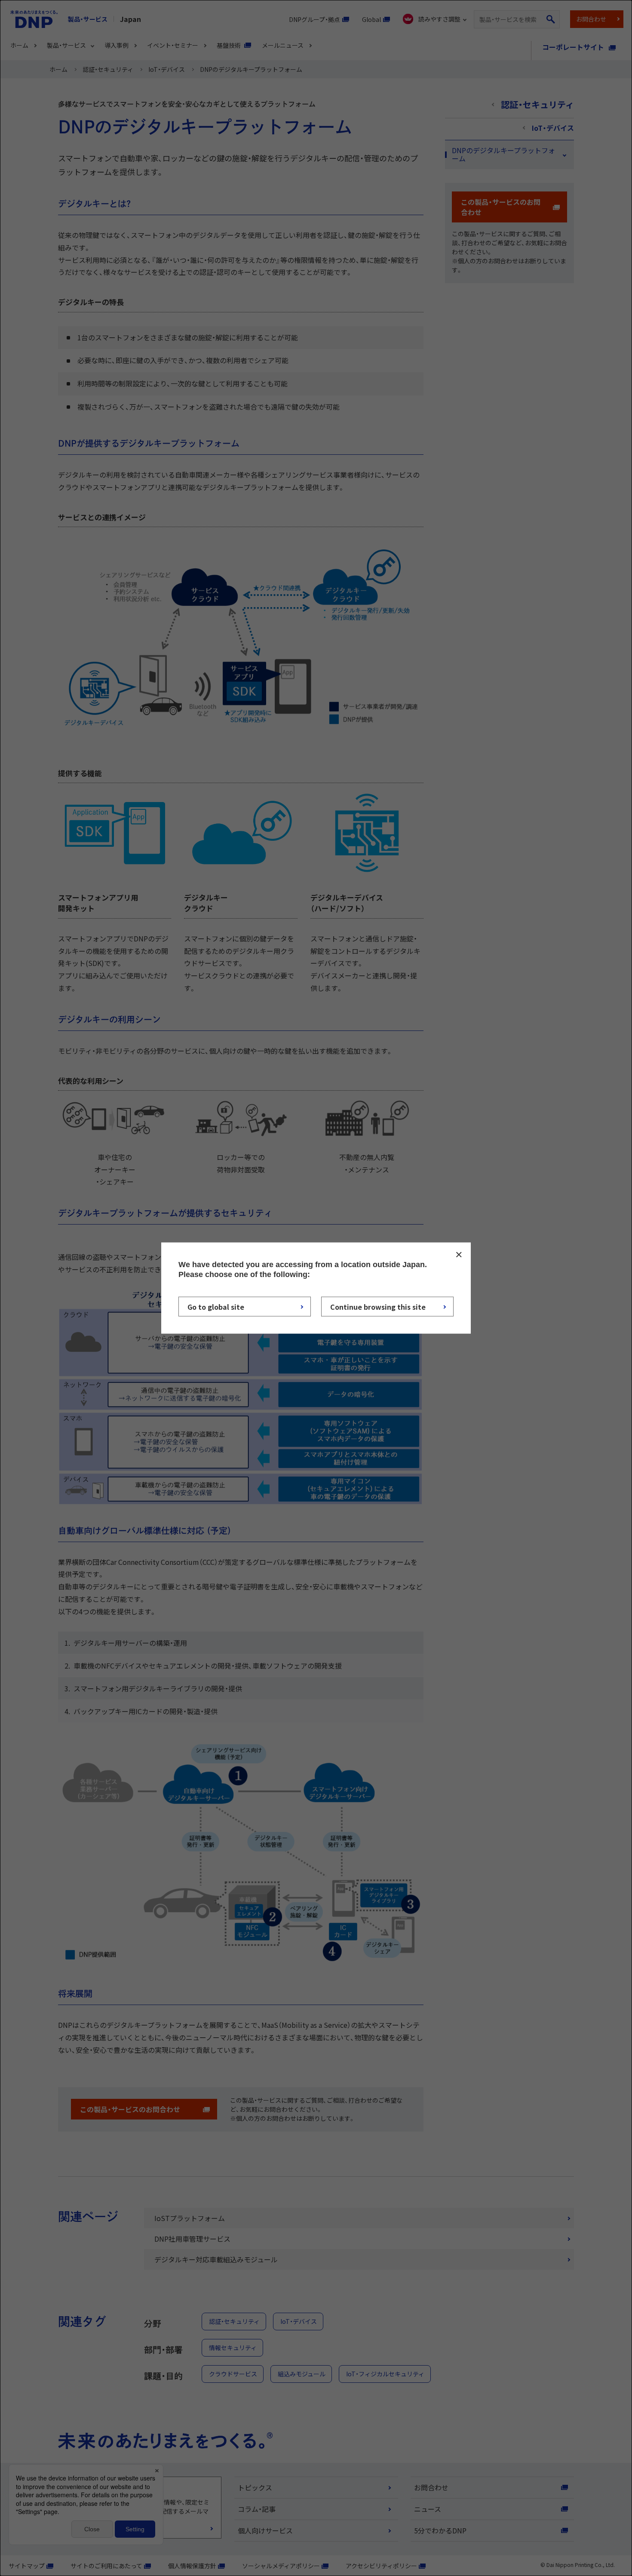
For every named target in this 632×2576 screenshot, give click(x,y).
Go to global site (216, 1307)
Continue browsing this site (378, 1307)
